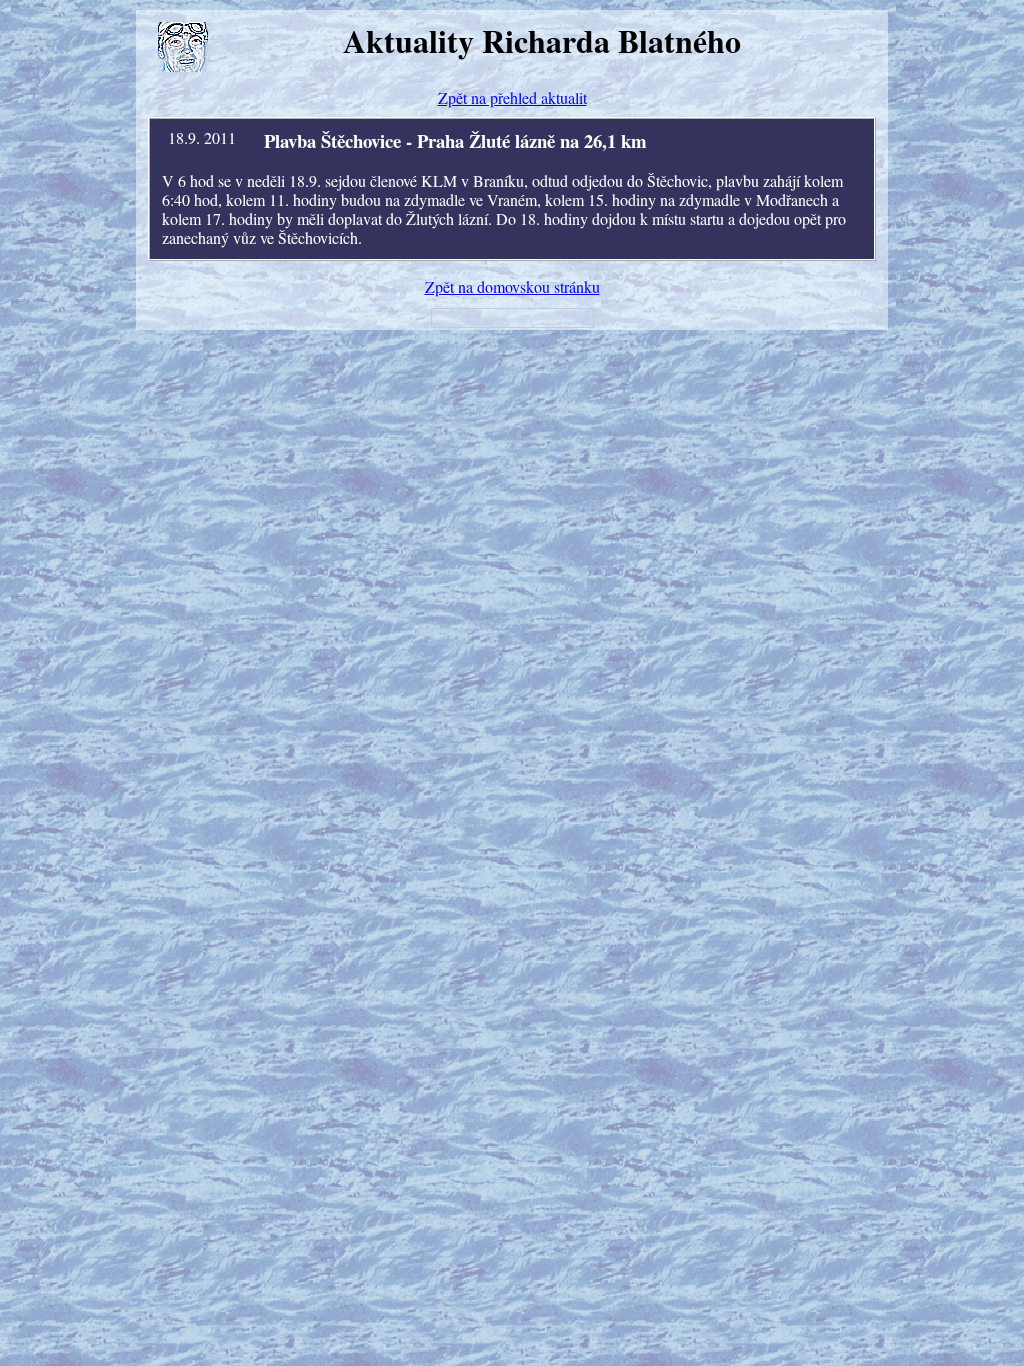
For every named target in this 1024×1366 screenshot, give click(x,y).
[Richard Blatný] (183, 47)
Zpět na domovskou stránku (512, 286)
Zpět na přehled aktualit (512, 97)
